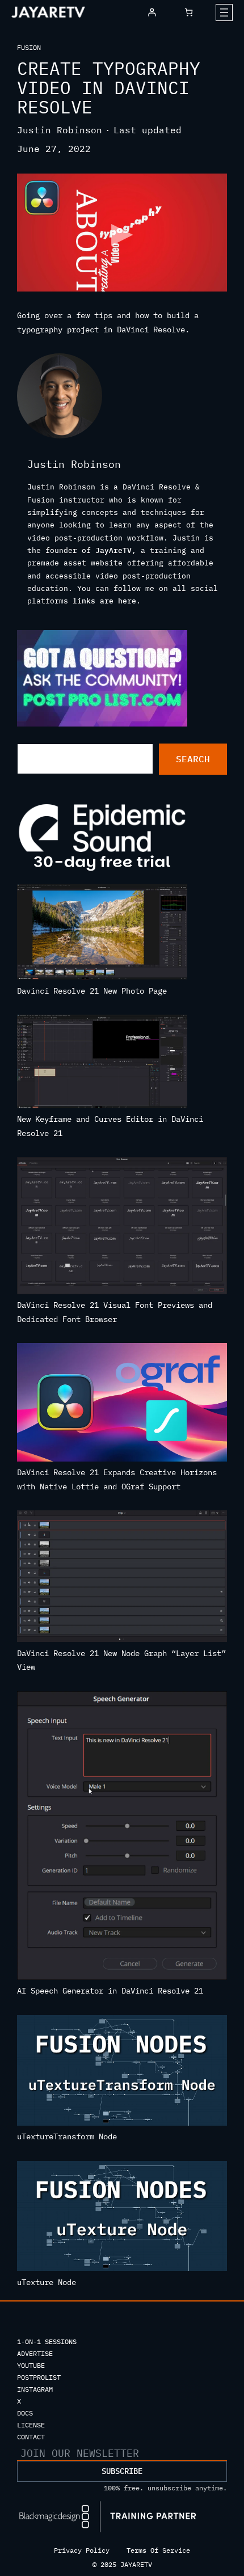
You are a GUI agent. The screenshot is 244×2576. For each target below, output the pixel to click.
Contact (31, 2437)
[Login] (152, 12)
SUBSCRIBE (122, 2471)
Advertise (35, 2353)
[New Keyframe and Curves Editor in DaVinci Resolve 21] (102, 1063)
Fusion (29, 47)
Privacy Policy (82, 2550)
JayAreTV (113, 550)
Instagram (35, 2389)
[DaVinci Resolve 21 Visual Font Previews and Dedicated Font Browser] (122, 1228)
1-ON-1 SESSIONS (47, 2341)
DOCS (25, 2413)
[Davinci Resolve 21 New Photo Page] (102, 934)
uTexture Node (47, 2282)
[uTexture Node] (122, 2218)
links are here (104, 601)
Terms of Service (158, 2550)
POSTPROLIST (39, 2377)
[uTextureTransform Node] (122, 2072)
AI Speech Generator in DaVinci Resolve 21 (110, 1991)
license (31, 2425)
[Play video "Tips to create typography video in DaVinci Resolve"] (122, 233)
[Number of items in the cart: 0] (189, 12)
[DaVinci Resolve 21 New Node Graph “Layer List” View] (122, 1578)
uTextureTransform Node (67, 2136)
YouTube (31, 2365)
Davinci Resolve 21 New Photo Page (92, 991)
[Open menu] (224, 12)
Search (193, 759)
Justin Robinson (60, 130)
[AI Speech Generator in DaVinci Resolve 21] (122, 1838)
